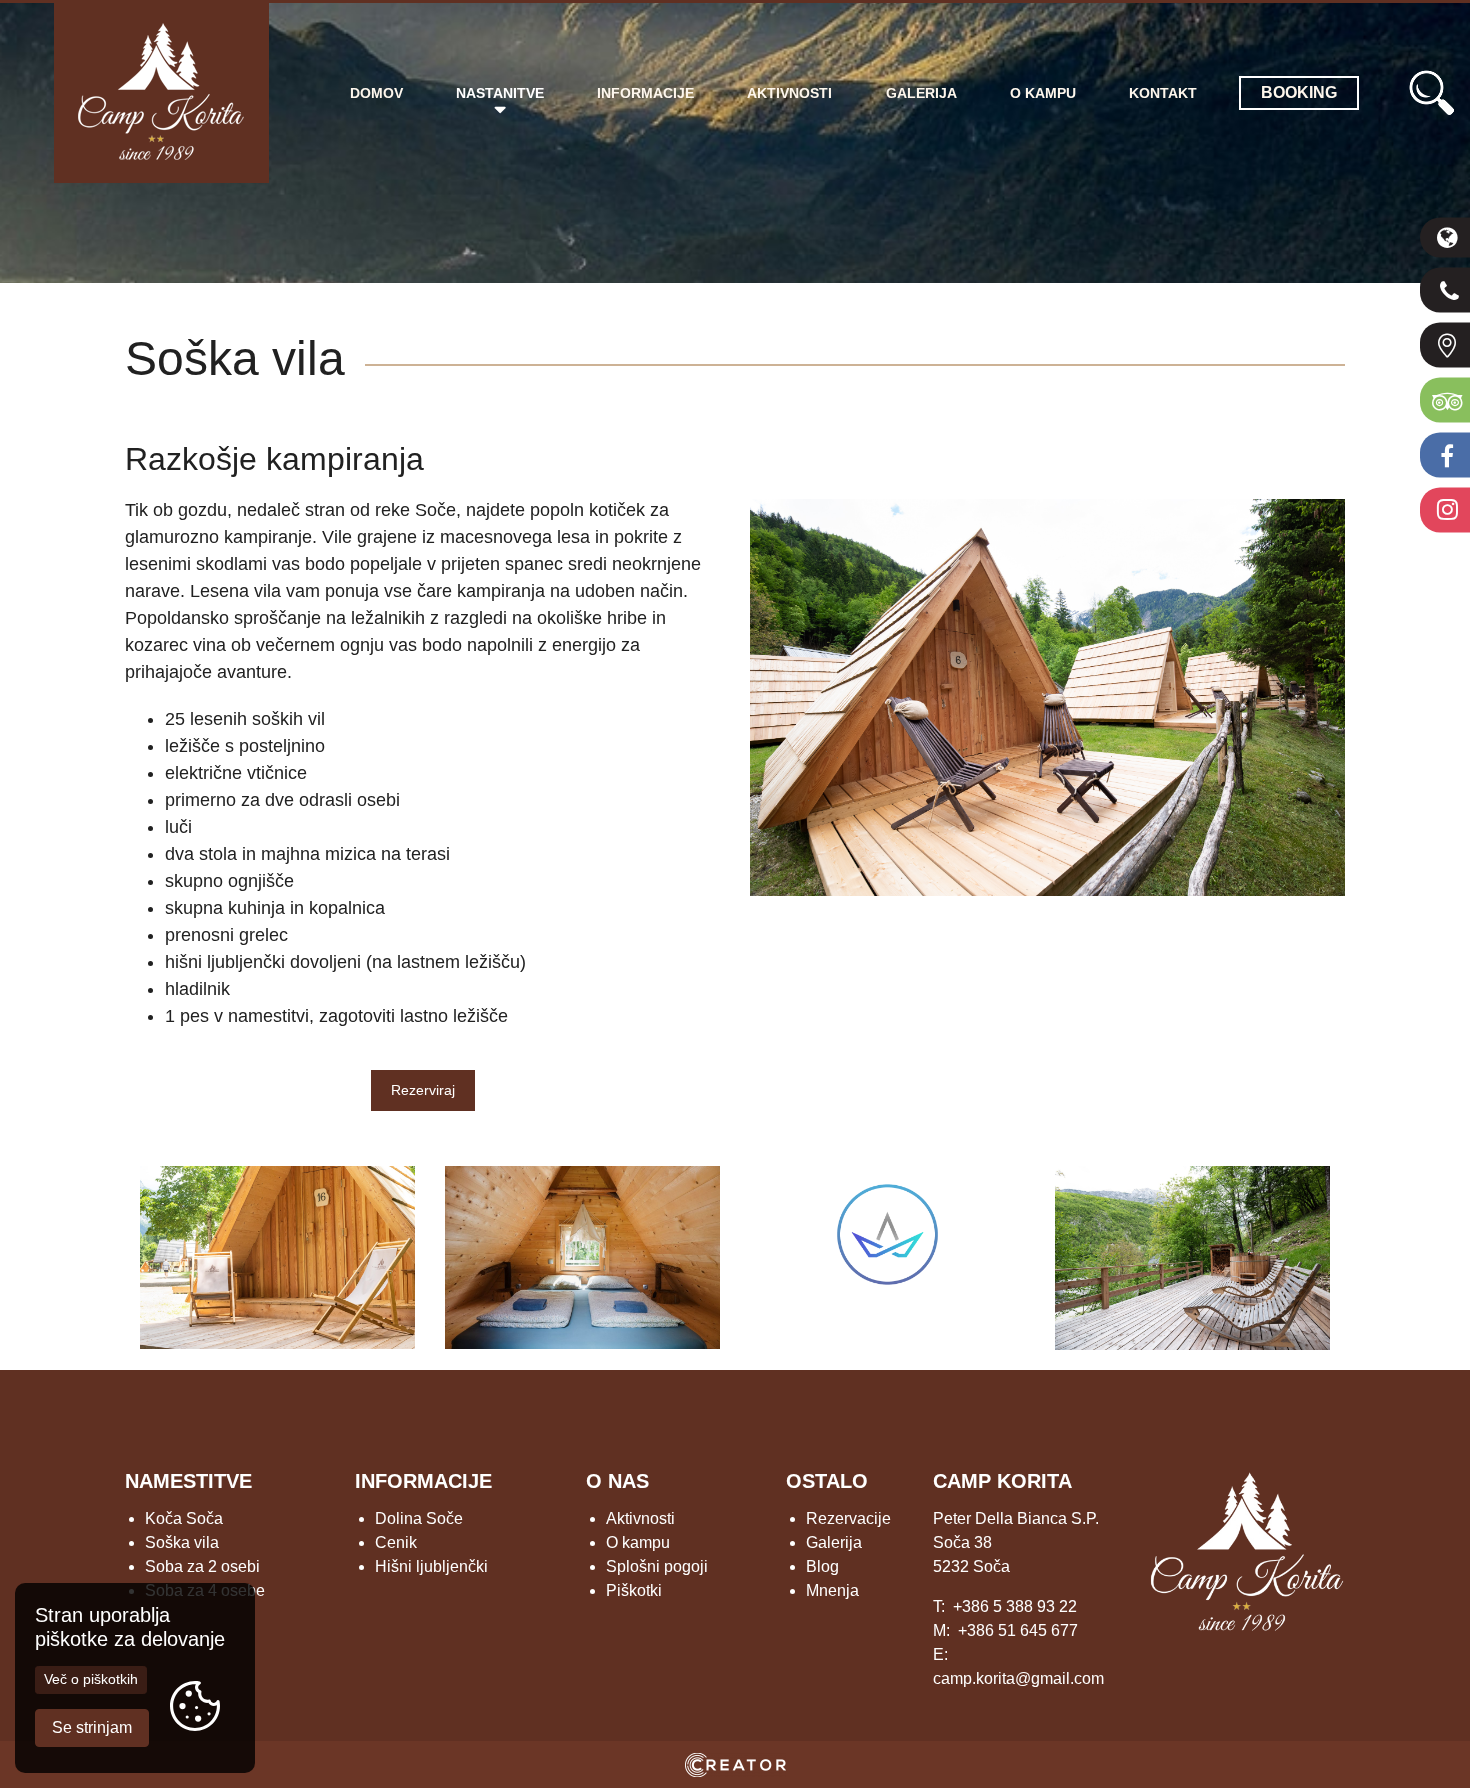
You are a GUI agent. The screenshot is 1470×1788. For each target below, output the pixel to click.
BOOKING (1299, 92)
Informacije (645, 93)
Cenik (396, 1542)
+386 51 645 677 (1018, 1630)
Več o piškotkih (91, 1679)
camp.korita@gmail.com (1018, 1678)
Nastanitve (500, 93)
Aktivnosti (789, 93)
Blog (822, 1566)
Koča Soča (184, 1518)
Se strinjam (92, 1727)
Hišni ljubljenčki (431, 1566)
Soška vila (182, 1542)
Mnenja (832, 1590)
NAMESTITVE (188, 1481)
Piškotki (634, 1590)
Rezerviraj (423, 1090)
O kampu (1043, 93)
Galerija (921, 93)
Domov (376, 93)
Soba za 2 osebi (202, 1566)
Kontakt (1163, 93)
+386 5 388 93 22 (1015, 1606)
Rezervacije (848, 1518)
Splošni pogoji (657, 1566)
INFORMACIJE (423, 1481)
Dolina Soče (419, 1518)
